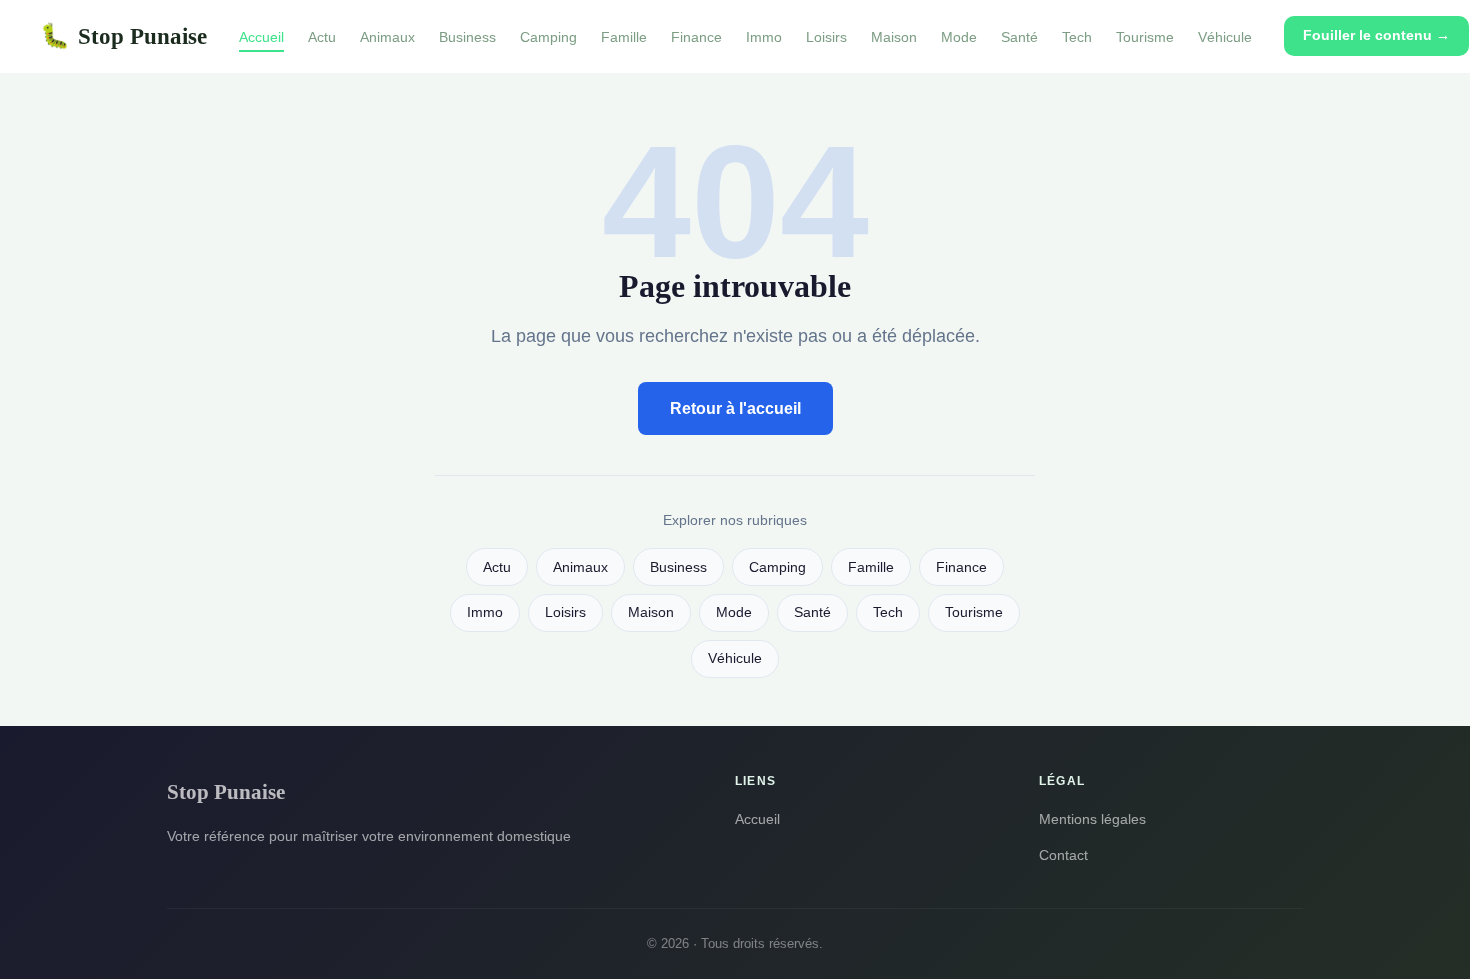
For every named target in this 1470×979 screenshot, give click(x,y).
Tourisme (1145, 37)
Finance (696, 37)
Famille (624, 37)
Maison (894, 37)
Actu (322, 37)
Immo (764, 37)
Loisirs (826, 37)
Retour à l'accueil (735, 408)
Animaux (387, 37)
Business (467, 37)
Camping (548, 37)
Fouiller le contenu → (1376, 35)
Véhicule (1225, 37)
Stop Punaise (123, 36)
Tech (1077, 37)
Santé (1019, 37)
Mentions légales (1092, 819)
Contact (1063, 855)
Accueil (261, 37)
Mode (959, 37)
